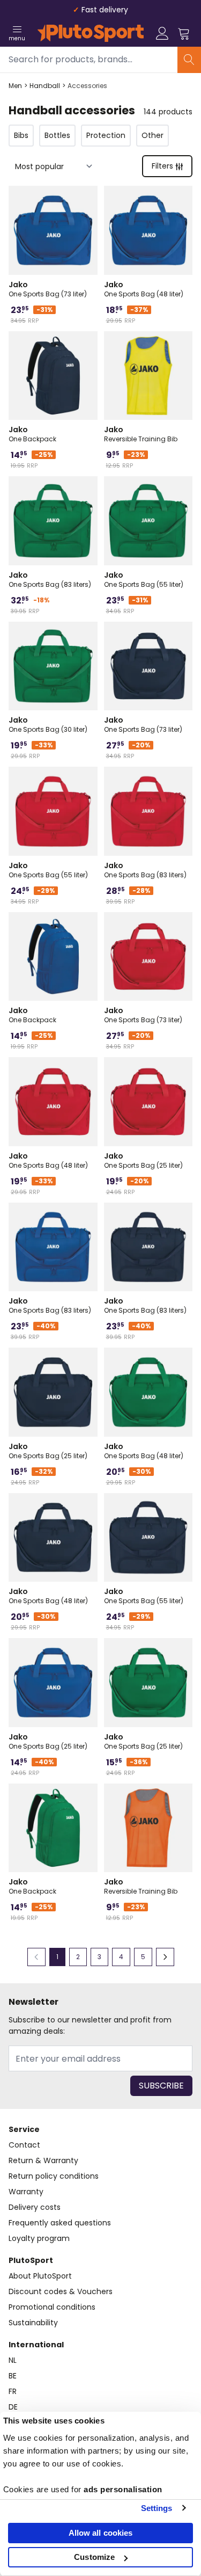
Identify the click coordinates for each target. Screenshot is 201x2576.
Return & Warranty (43, 2160)
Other (152, 135)
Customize (94, 2557)
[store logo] (91, 33)
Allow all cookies (101, 2533)
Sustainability (33, 2323)
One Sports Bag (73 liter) (48, 289)
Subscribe (161, 2086)
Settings (157, 2508)
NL (13, 2360)
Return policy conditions (54, 2176)
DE (13, 2407)
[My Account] (162, 33)
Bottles (57, 135)
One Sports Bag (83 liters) (50, 579)
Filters (162, 166)
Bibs (21, 135)
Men (15, 86)
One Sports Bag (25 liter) (143, 1160)
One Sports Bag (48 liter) (144, 289)
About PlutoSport (40, 2276)
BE (13, 2376)
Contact (24, 2145)
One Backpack (32, 434)
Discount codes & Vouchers (61, 2291)
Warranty (26, 2192)
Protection (106, 135)
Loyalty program (39, 2238)
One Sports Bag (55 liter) (144, 579)
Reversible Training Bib (141, 434)
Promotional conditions (52, 2307)
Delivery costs (35, 2207)
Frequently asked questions (60, 2223)
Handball (45, 86)
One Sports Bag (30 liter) (48, 724)
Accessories (87, 86)
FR (13, 2391)
